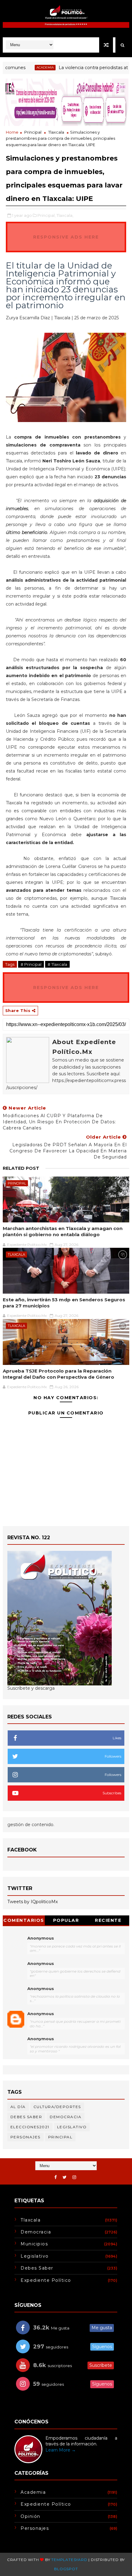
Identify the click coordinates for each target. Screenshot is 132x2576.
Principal (33, 132)
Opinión (31, 2516)
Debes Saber (26, 2117)
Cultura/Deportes (57, 2107)
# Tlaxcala (57, 964)
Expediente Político (46, 2280)
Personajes (25, 2137)
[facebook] (56, 2177)
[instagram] (74, 2177)
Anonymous (41, 1938)
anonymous (41, 2014)
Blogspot (66, 2569)
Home (12, 132)
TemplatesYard (69, 2560)
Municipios (34, 2244)
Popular (66, 1920)
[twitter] (65, 2177)
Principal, (47, 215)
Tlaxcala (56, 132)
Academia (26, 67)
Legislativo (72, 2127)
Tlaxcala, (65, 215)
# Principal (31, 964)
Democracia (66, 2117)
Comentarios (24, 1920)
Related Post (21, 1168)
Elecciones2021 (30, 2127)
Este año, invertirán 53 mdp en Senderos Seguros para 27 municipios (64, 1303)
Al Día (18, 2107)
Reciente (108, 1920)
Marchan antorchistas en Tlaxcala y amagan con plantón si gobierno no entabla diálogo (63, 1231)
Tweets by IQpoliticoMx (33, 1902)
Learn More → (61, 2450)
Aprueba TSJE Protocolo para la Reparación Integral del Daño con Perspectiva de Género (58, 1374)
